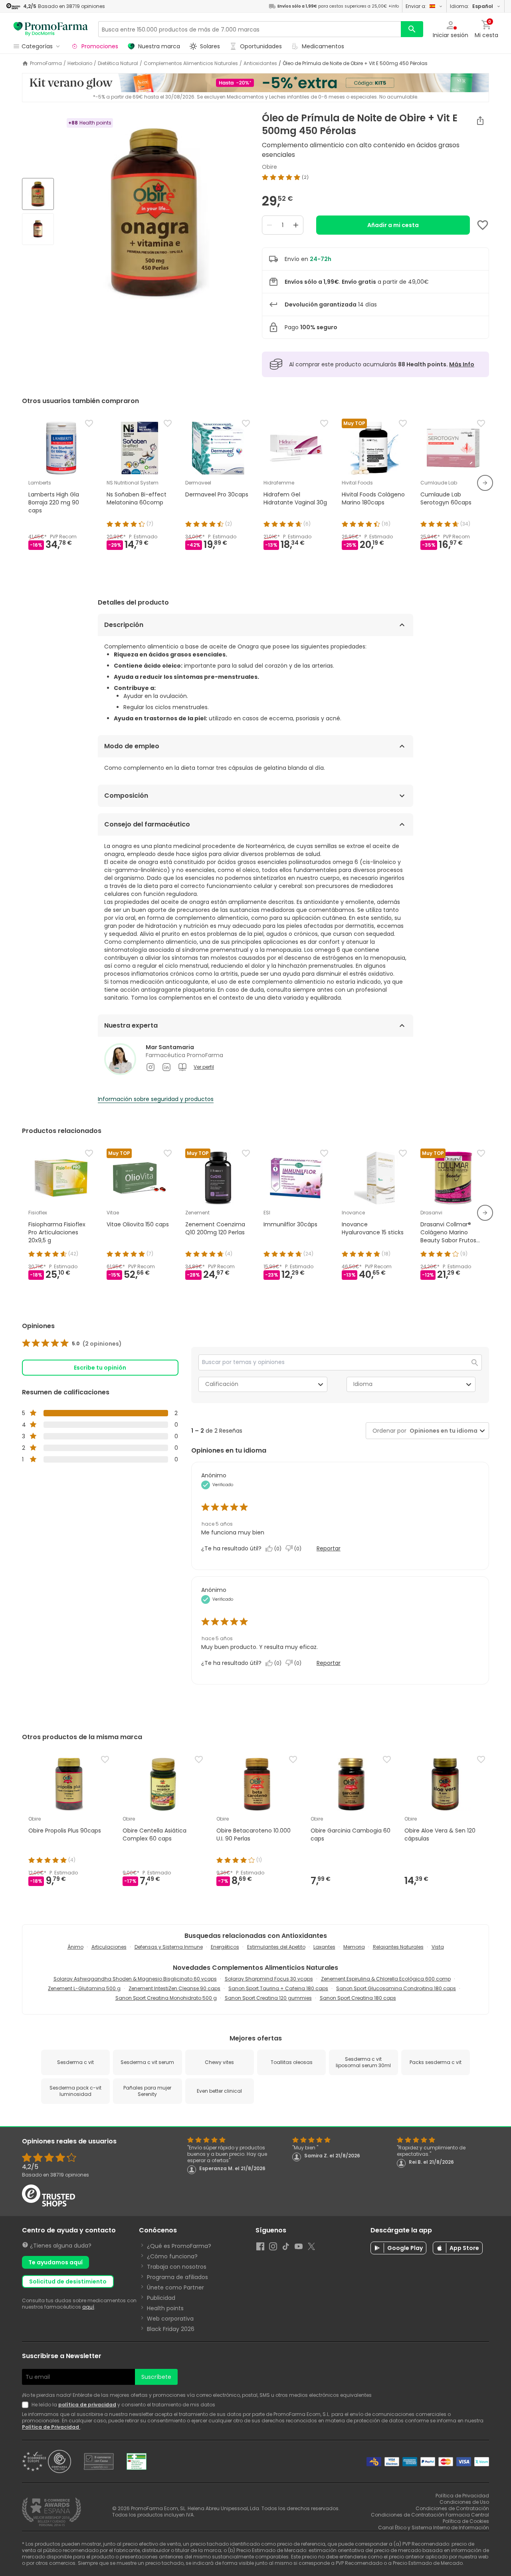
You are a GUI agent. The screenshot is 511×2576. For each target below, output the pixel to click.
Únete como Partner (175, 2287)
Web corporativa (170, 2319)
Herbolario (80, 63)
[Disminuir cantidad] (269, 225)
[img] (155, 212)
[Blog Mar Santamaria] (182, 1067)
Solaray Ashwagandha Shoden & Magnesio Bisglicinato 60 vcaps (135, 1979)
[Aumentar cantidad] (296, 225)
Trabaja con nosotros (177, 2267)
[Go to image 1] (38, 194)
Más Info (462, 364)
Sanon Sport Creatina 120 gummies (268, 1998)
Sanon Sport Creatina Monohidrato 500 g (166, 1998)
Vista (438, 1947)
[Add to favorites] (483, 225)
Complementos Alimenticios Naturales (191, 63)
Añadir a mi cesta (393, 225)
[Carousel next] (485, 483)
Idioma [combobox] (363, 1384)
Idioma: (471, 6)
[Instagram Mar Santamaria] (151, 1067)
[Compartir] (480, 121)
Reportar (329, 1548)
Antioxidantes (260, 63)
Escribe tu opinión (100, 1368)
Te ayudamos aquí (55, 2262)
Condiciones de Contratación (452, 2508)
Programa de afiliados (177, 2277)
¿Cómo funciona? (172, 2256)
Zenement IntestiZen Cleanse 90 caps (174, 1988)
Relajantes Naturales (398, 1947)
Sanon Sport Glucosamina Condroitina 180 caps (396, 1988)
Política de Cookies (466, 2521)
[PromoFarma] (51, 29)
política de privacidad (87, 2405)
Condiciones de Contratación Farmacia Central (430, 2515)
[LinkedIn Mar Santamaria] (166, 1067)
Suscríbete (156, 2377)
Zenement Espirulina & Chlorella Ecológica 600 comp (386, 1979)
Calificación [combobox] (222, 1384)
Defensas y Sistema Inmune (169, 1947)
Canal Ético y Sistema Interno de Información (434, 2528)
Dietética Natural (118, 63)
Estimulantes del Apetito (276, 1947)
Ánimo (75, 1947)
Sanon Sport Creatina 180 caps (358, 1998)
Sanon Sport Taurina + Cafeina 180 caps (278, 1988)
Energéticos (225, 1947)
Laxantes (324, 1947)
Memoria (354, 1947)
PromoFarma (46, 63)
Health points (165, 2308)
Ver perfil (204, 1067)
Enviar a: (416, 6)
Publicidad (161, 2298)
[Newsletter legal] (27, 2405)
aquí (88, 2307)
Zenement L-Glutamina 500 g (84, 1988)
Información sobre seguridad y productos (156, 1099)
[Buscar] (412, 29)
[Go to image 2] (38, 229)
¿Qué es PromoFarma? (179, 2246)
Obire (269, 167)
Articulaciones (109, 1947)
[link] (72, 1344)
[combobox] (442, 1431)
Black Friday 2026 (171, 2329)
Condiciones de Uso (464, 2502)
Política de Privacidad (51, 2427)
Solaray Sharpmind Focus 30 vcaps (269, 1979)
